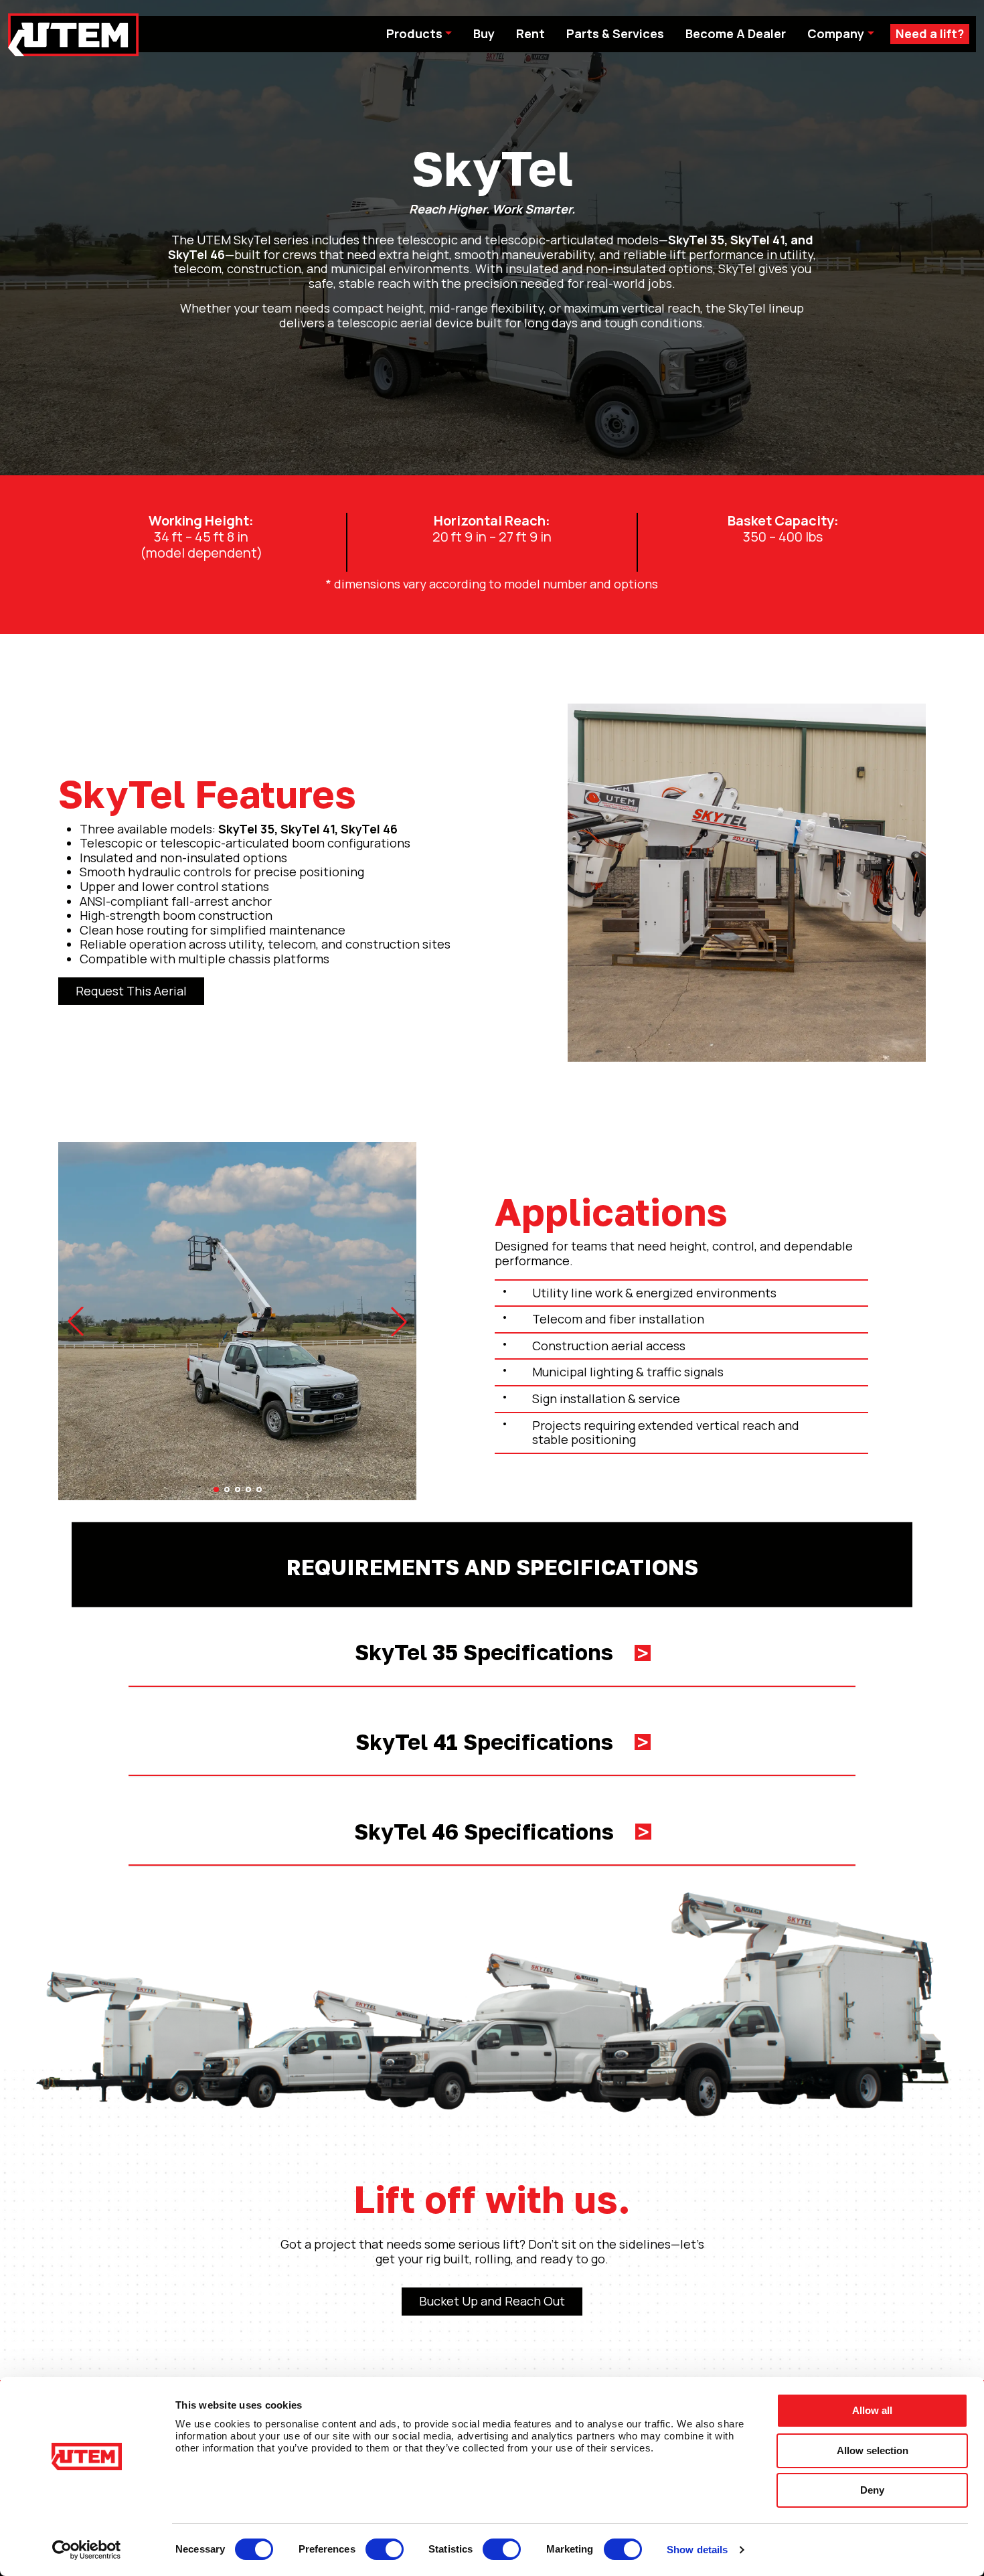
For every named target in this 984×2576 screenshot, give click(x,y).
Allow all (872, 2410)
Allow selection (873, 2450)
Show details (697, 2550)
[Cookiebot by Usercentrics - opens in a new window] (87, 2550)
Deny (872, 2490)
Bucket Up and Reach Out (492, 2301)
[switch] (385, 2549)
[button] (76, 1321)
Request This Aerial (131, 991)
